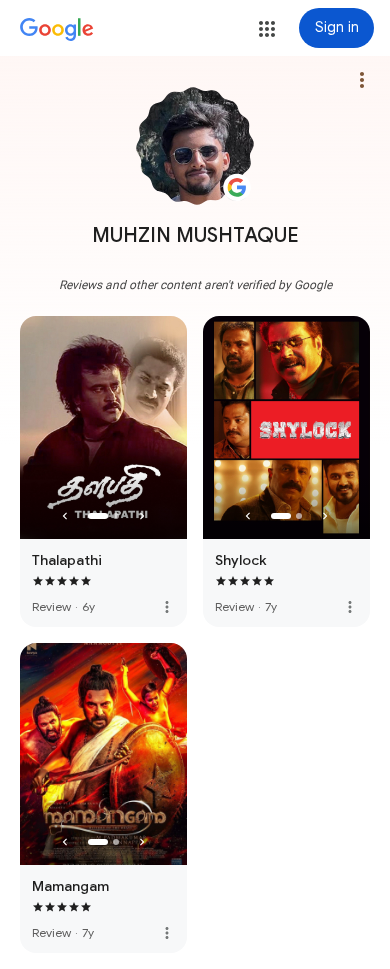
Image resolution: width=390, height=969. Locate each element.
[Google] (57, 30)
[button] (267, 29)
